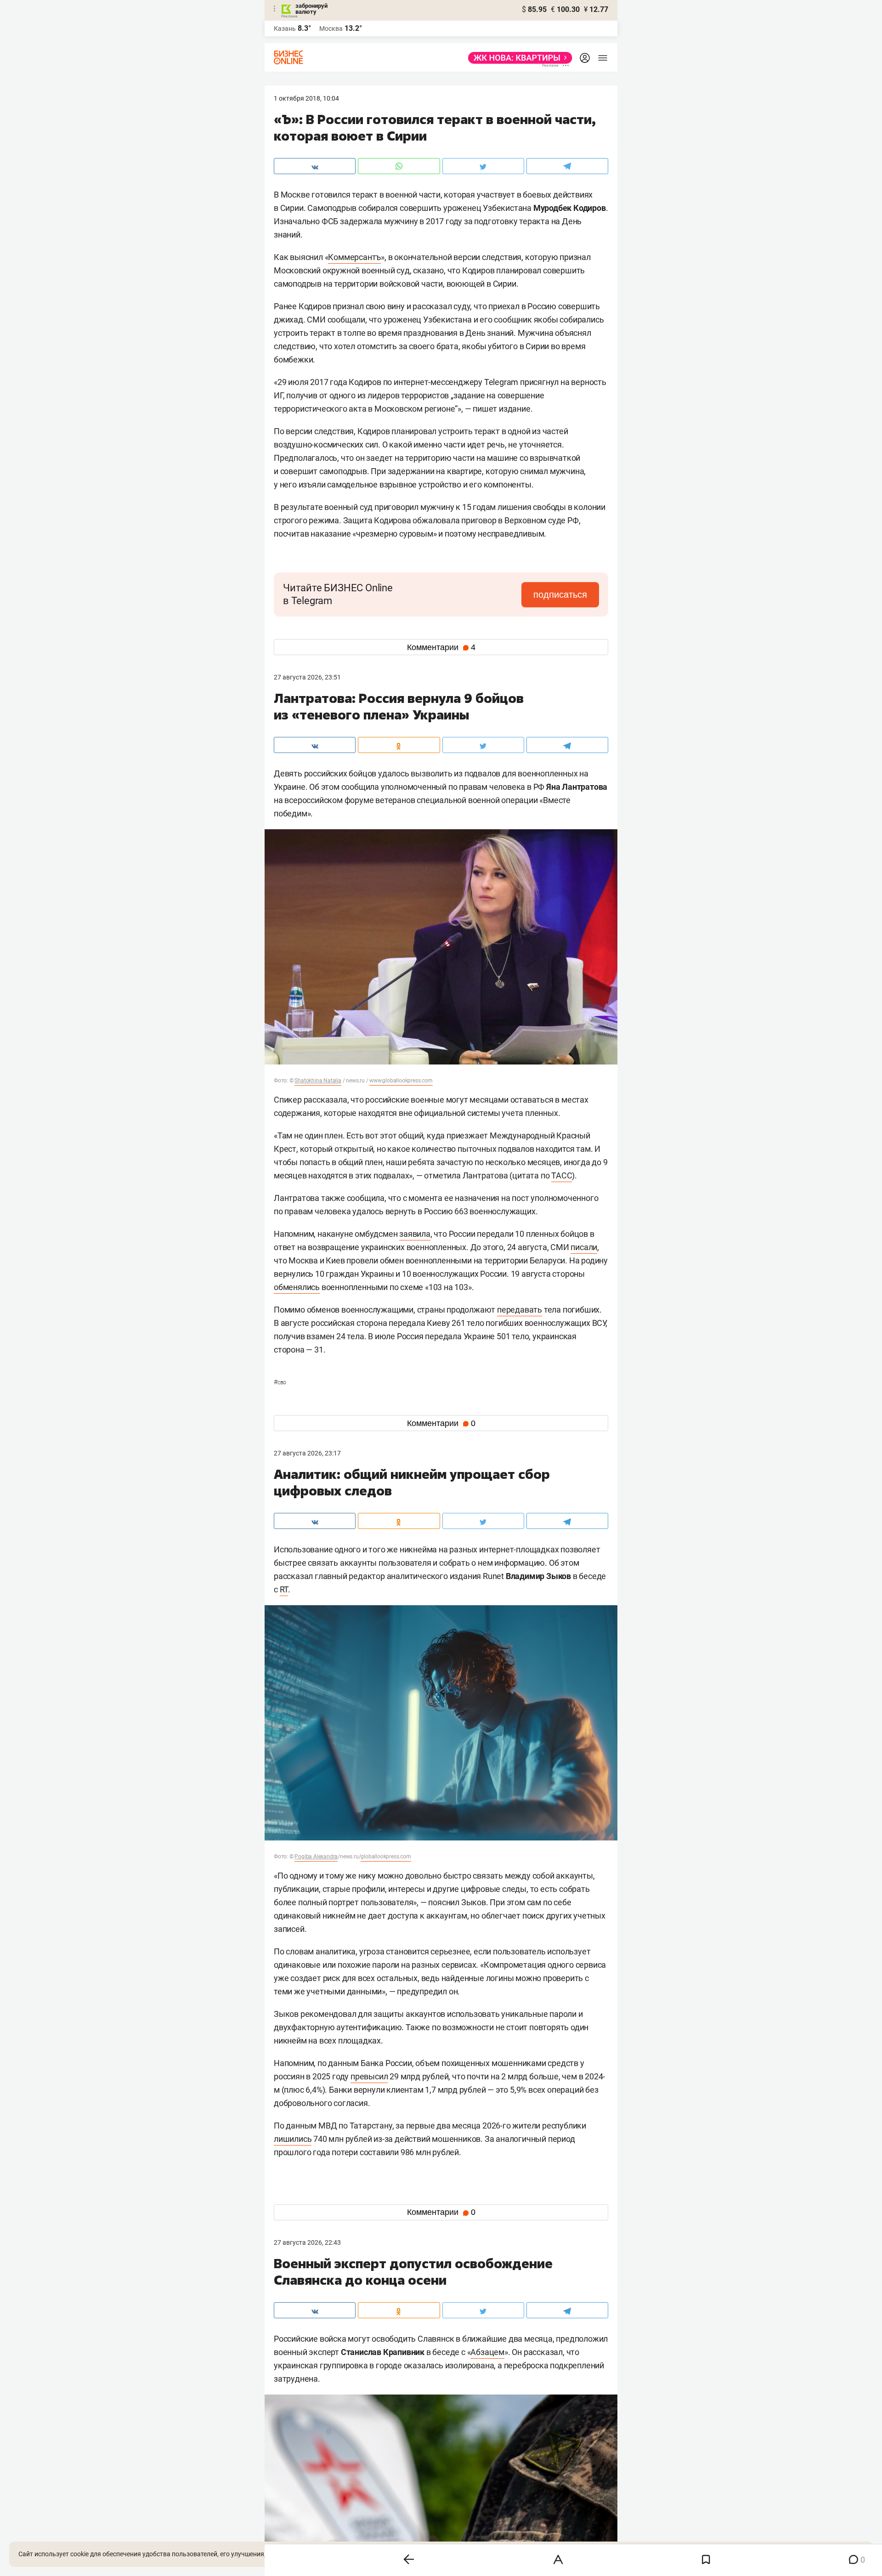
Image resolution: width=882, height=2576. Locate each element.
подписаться (560, 594)
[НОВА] (517, 58)
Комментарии (441, 647)
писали (584, 1247)
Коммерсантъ (354, 257)
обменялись (297, 1287)
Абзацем (487, 2352)
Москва (331, 28)
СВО (280, 1382)
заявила (415, 1234)
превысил (369, 2076)
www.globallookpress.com (401, 1081)
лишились (293, 2139)
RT (284, 1589)
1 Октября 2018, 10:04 (306, 98)
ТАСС (562, 1175)
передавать (520, 1310)
